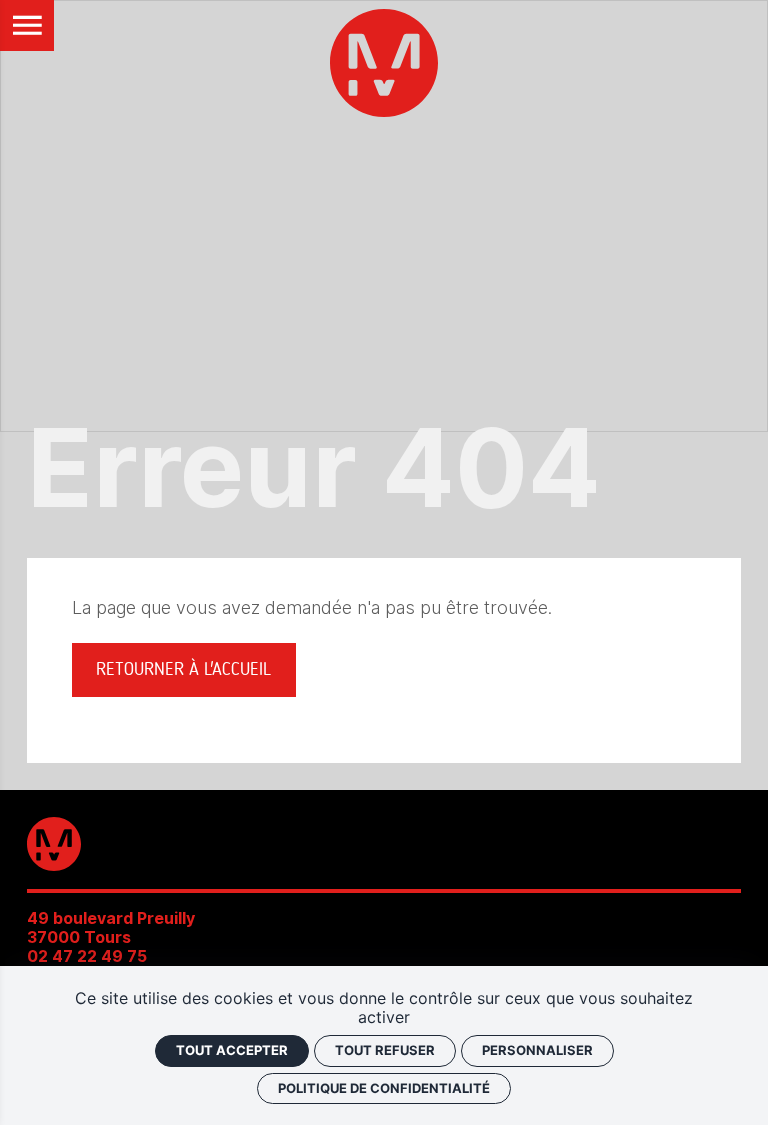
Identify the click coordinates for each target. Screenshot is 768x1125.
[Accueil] (384, 66)
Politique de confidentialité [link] (384, 1088)
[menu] (27, 25)
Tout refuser (385, 1050)
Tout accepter (232, 1050)
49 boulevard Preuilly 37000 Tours (111, 928)
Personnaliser (537, 1050)
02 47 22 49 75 (87, 956)
